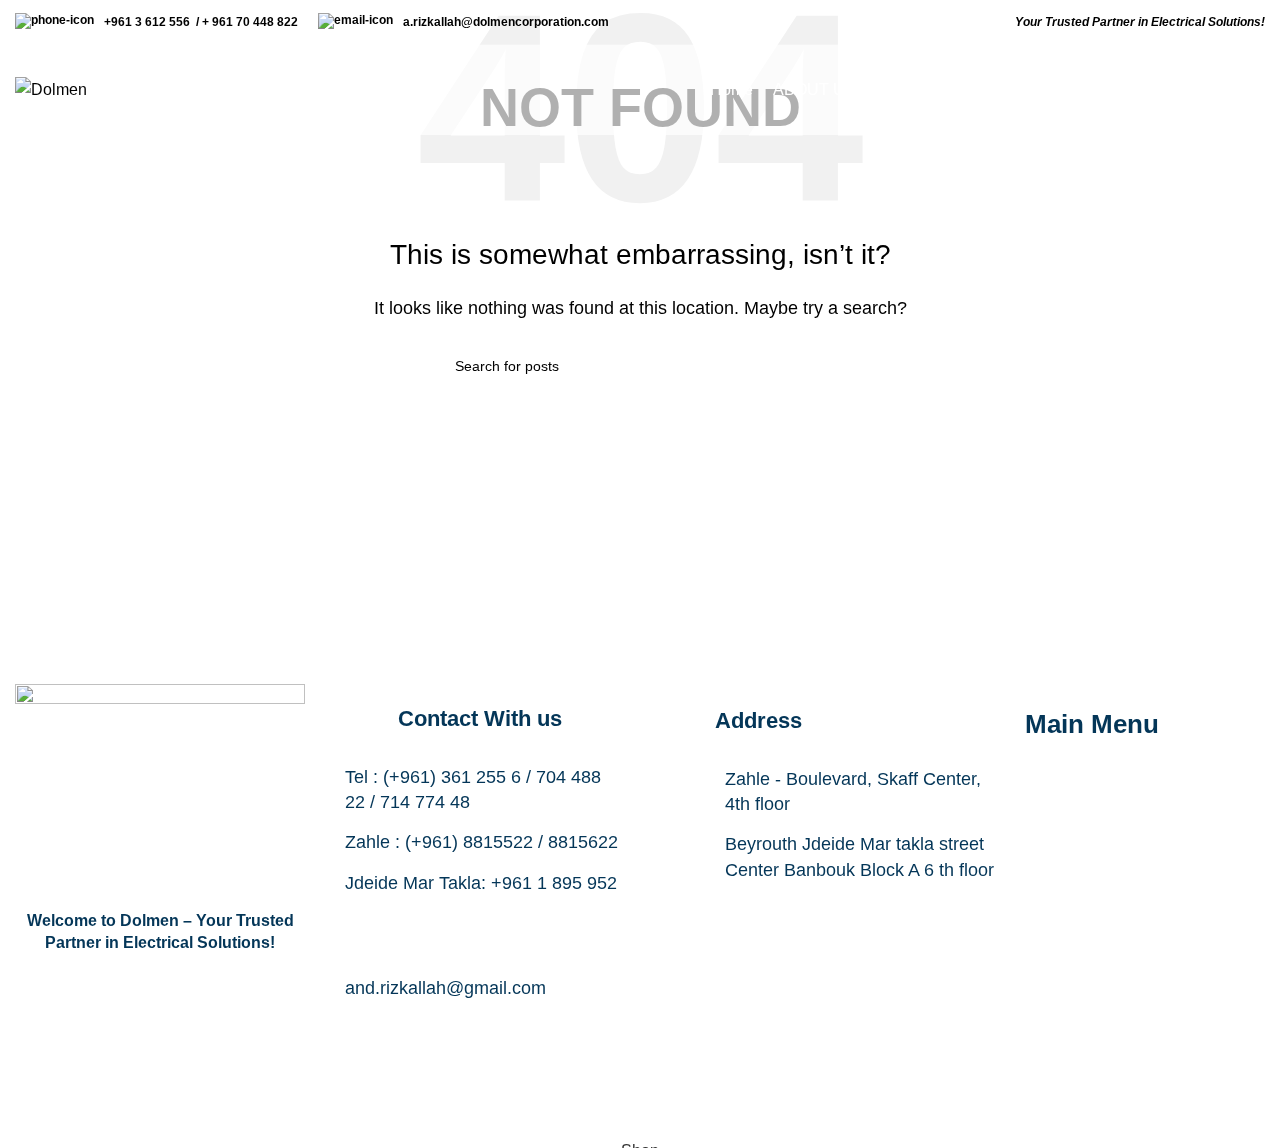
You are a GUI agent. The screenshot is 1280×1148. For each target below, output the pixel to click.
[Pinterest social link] (580, 1031)
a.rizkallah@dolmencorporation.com (509, 22)
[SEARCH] (817, 366)
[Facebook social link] (380, 1031)
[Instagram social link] (480, 1031)
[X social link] (430, 1031)
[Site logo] (51, 88)
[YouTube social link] (530, 1031)
